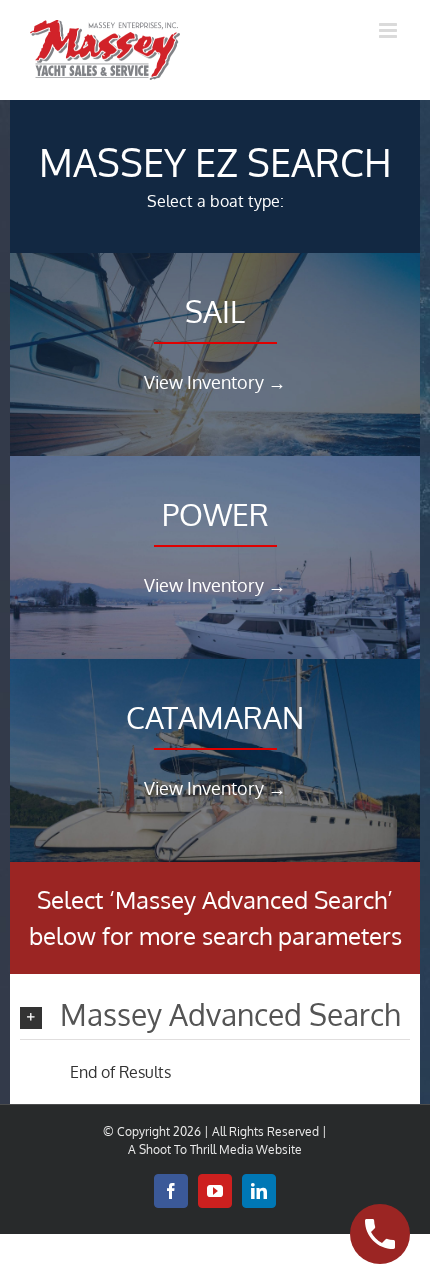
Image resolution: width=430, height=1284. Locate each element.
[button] (215, 1016)
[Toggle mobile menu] (389, 30)
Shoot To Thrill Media (196, 1149)
